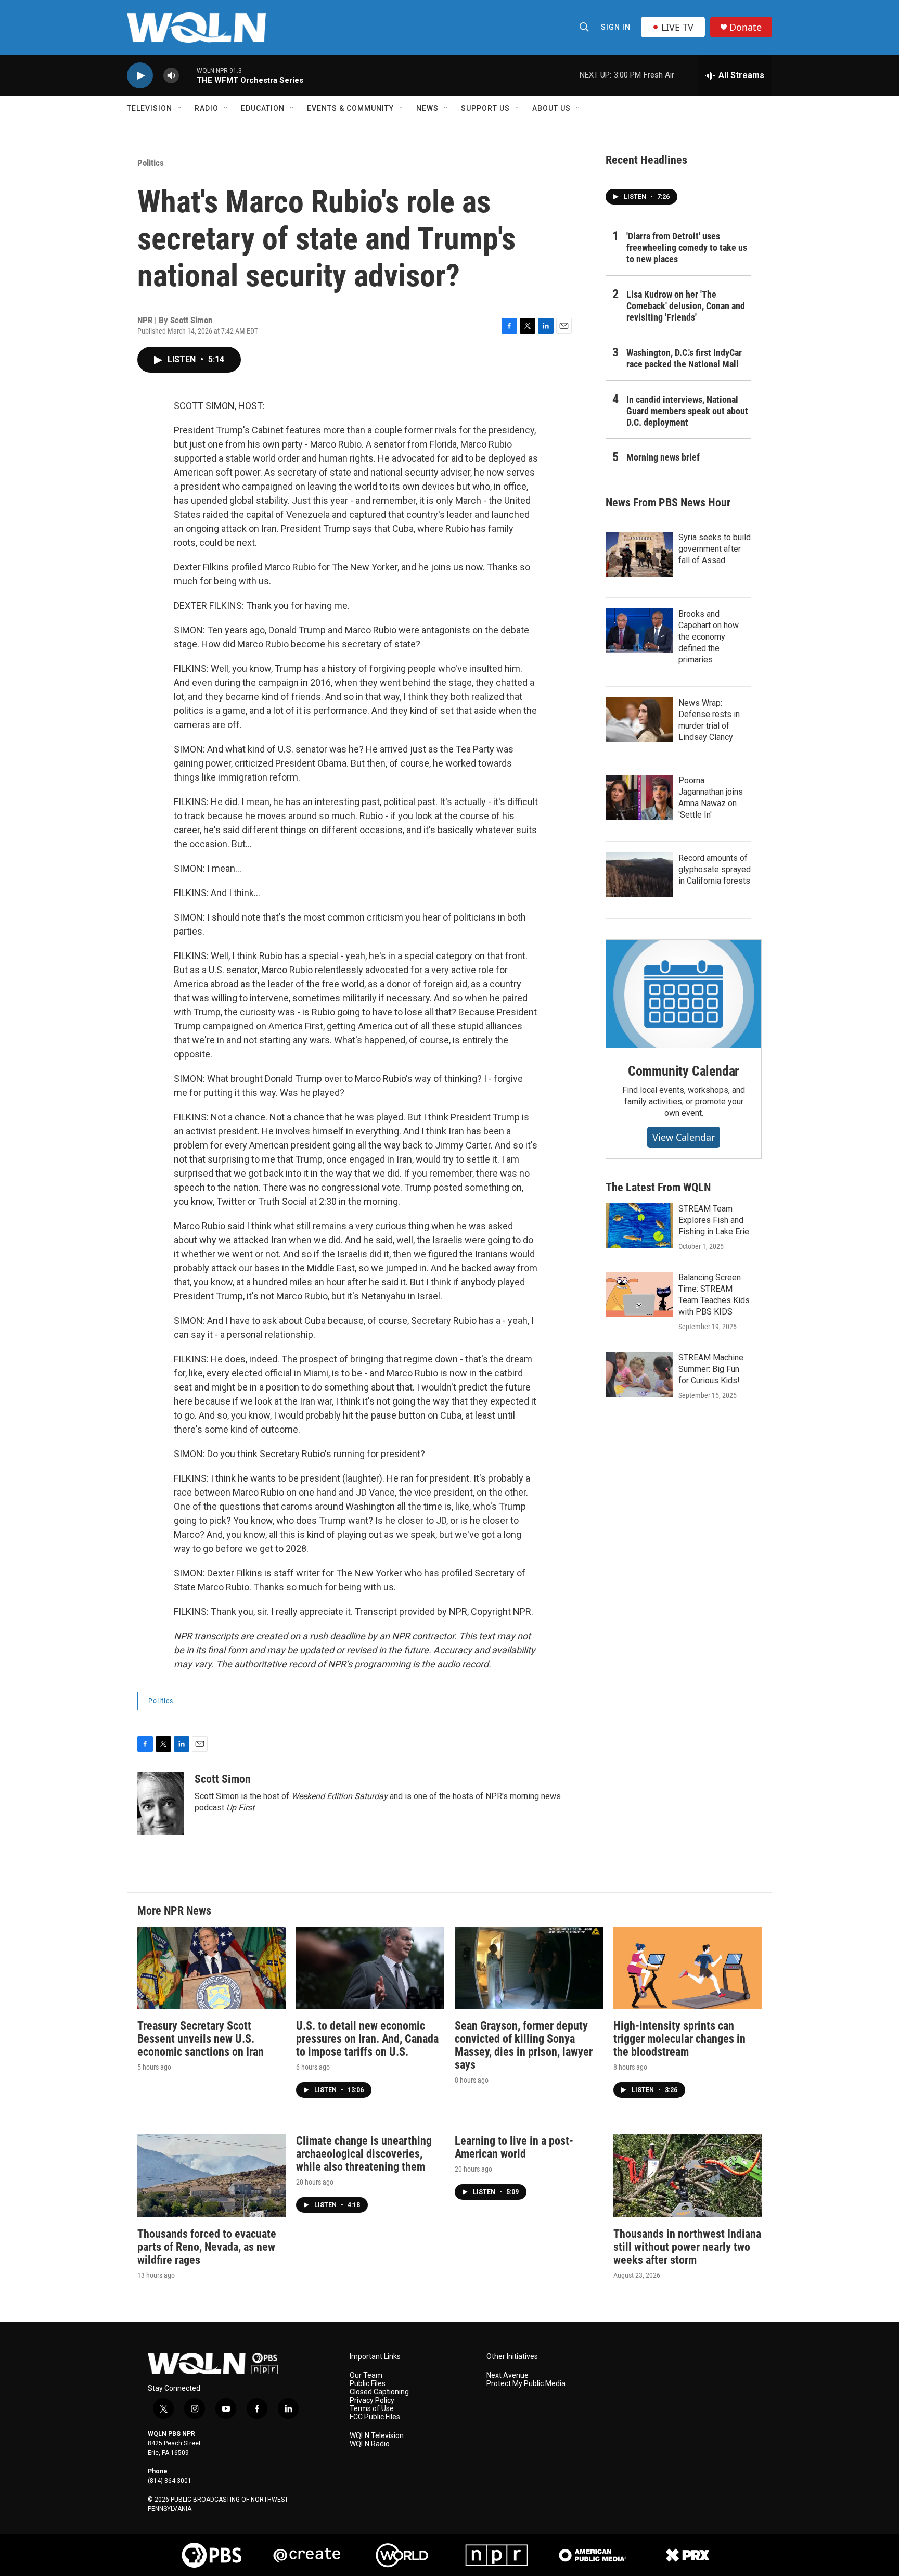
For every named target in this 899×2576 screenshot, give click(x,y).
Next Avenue (508, 2375)
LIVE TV (677, 27)
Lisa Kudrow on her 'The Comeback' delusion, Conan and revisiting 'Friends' (686, 306)
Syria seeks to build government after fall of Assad (715, 549)
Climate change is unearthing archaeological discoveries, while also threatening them (364, 2154)
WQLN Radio (370, 2444)
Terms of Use (372, 2409)
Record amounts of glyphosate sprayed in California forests (715, 869)
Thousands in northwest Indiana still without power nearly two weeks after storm (687, 2247)
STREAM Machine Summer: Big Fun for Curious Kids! (711, 1369)
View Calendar (684, 1137)
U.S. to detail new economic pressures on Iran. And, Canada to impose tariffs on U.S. (367, 2039)
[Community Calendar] (684, 994)
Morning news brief (663, 457)
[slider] (188, 75)
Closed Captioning (379, 2392)
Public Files (368, 2384)
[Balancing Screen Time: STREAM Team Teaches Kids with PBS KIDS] (639, 1294)
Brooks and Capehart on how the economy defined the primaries (709, 637)
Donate (746, 27)
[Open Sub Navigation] (180, 108)
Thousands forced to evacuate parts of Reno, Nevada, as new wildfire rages (207, 2247)
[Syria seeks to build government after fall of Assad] (639, 554)
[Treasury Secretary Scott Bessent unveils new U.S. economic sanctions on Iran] (211, 1968)
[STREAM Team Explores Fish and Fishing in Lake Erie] (639, 1226)
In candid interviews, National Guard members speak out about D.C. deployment (687, 411)
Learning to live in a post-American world (514, 2147)
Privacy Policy (372, 2400)
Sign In (616, 27)
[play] (140, 76)
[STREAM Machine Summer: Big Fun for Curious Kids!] (639, 1374)
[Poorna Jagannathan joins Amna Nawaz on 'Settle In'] (639, 797)
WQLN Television (377, 2436)
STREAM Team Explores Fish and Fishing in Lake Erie (714, 1220)
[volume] (171, 76)
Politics (151, 163)
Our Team (366, 2375)
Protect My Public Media (526, 2384)
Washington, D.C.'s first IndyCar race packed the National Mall (684, 358)
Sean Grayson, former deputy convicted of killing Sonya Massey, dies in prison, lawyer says (524, 2045)
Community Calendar (684, 1071)
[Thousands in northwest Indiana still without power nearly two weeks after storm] (688, 2176)
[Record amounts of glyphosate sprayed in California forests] (639, 875)
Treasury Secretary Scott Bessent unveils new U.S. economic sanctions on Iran (201, 2039)
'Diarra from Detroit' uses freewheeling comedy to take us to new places (687, 247)
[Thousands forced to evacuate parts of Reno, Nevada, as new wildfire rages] (211, 2176)
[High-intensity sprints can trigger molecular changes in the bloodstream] (688, 1968)
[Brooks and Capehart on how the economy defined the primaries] (639, 631)
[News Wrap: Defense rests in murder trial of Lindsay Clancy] (639, 720)
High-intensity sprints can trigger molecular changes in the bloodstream (679, 2039)
